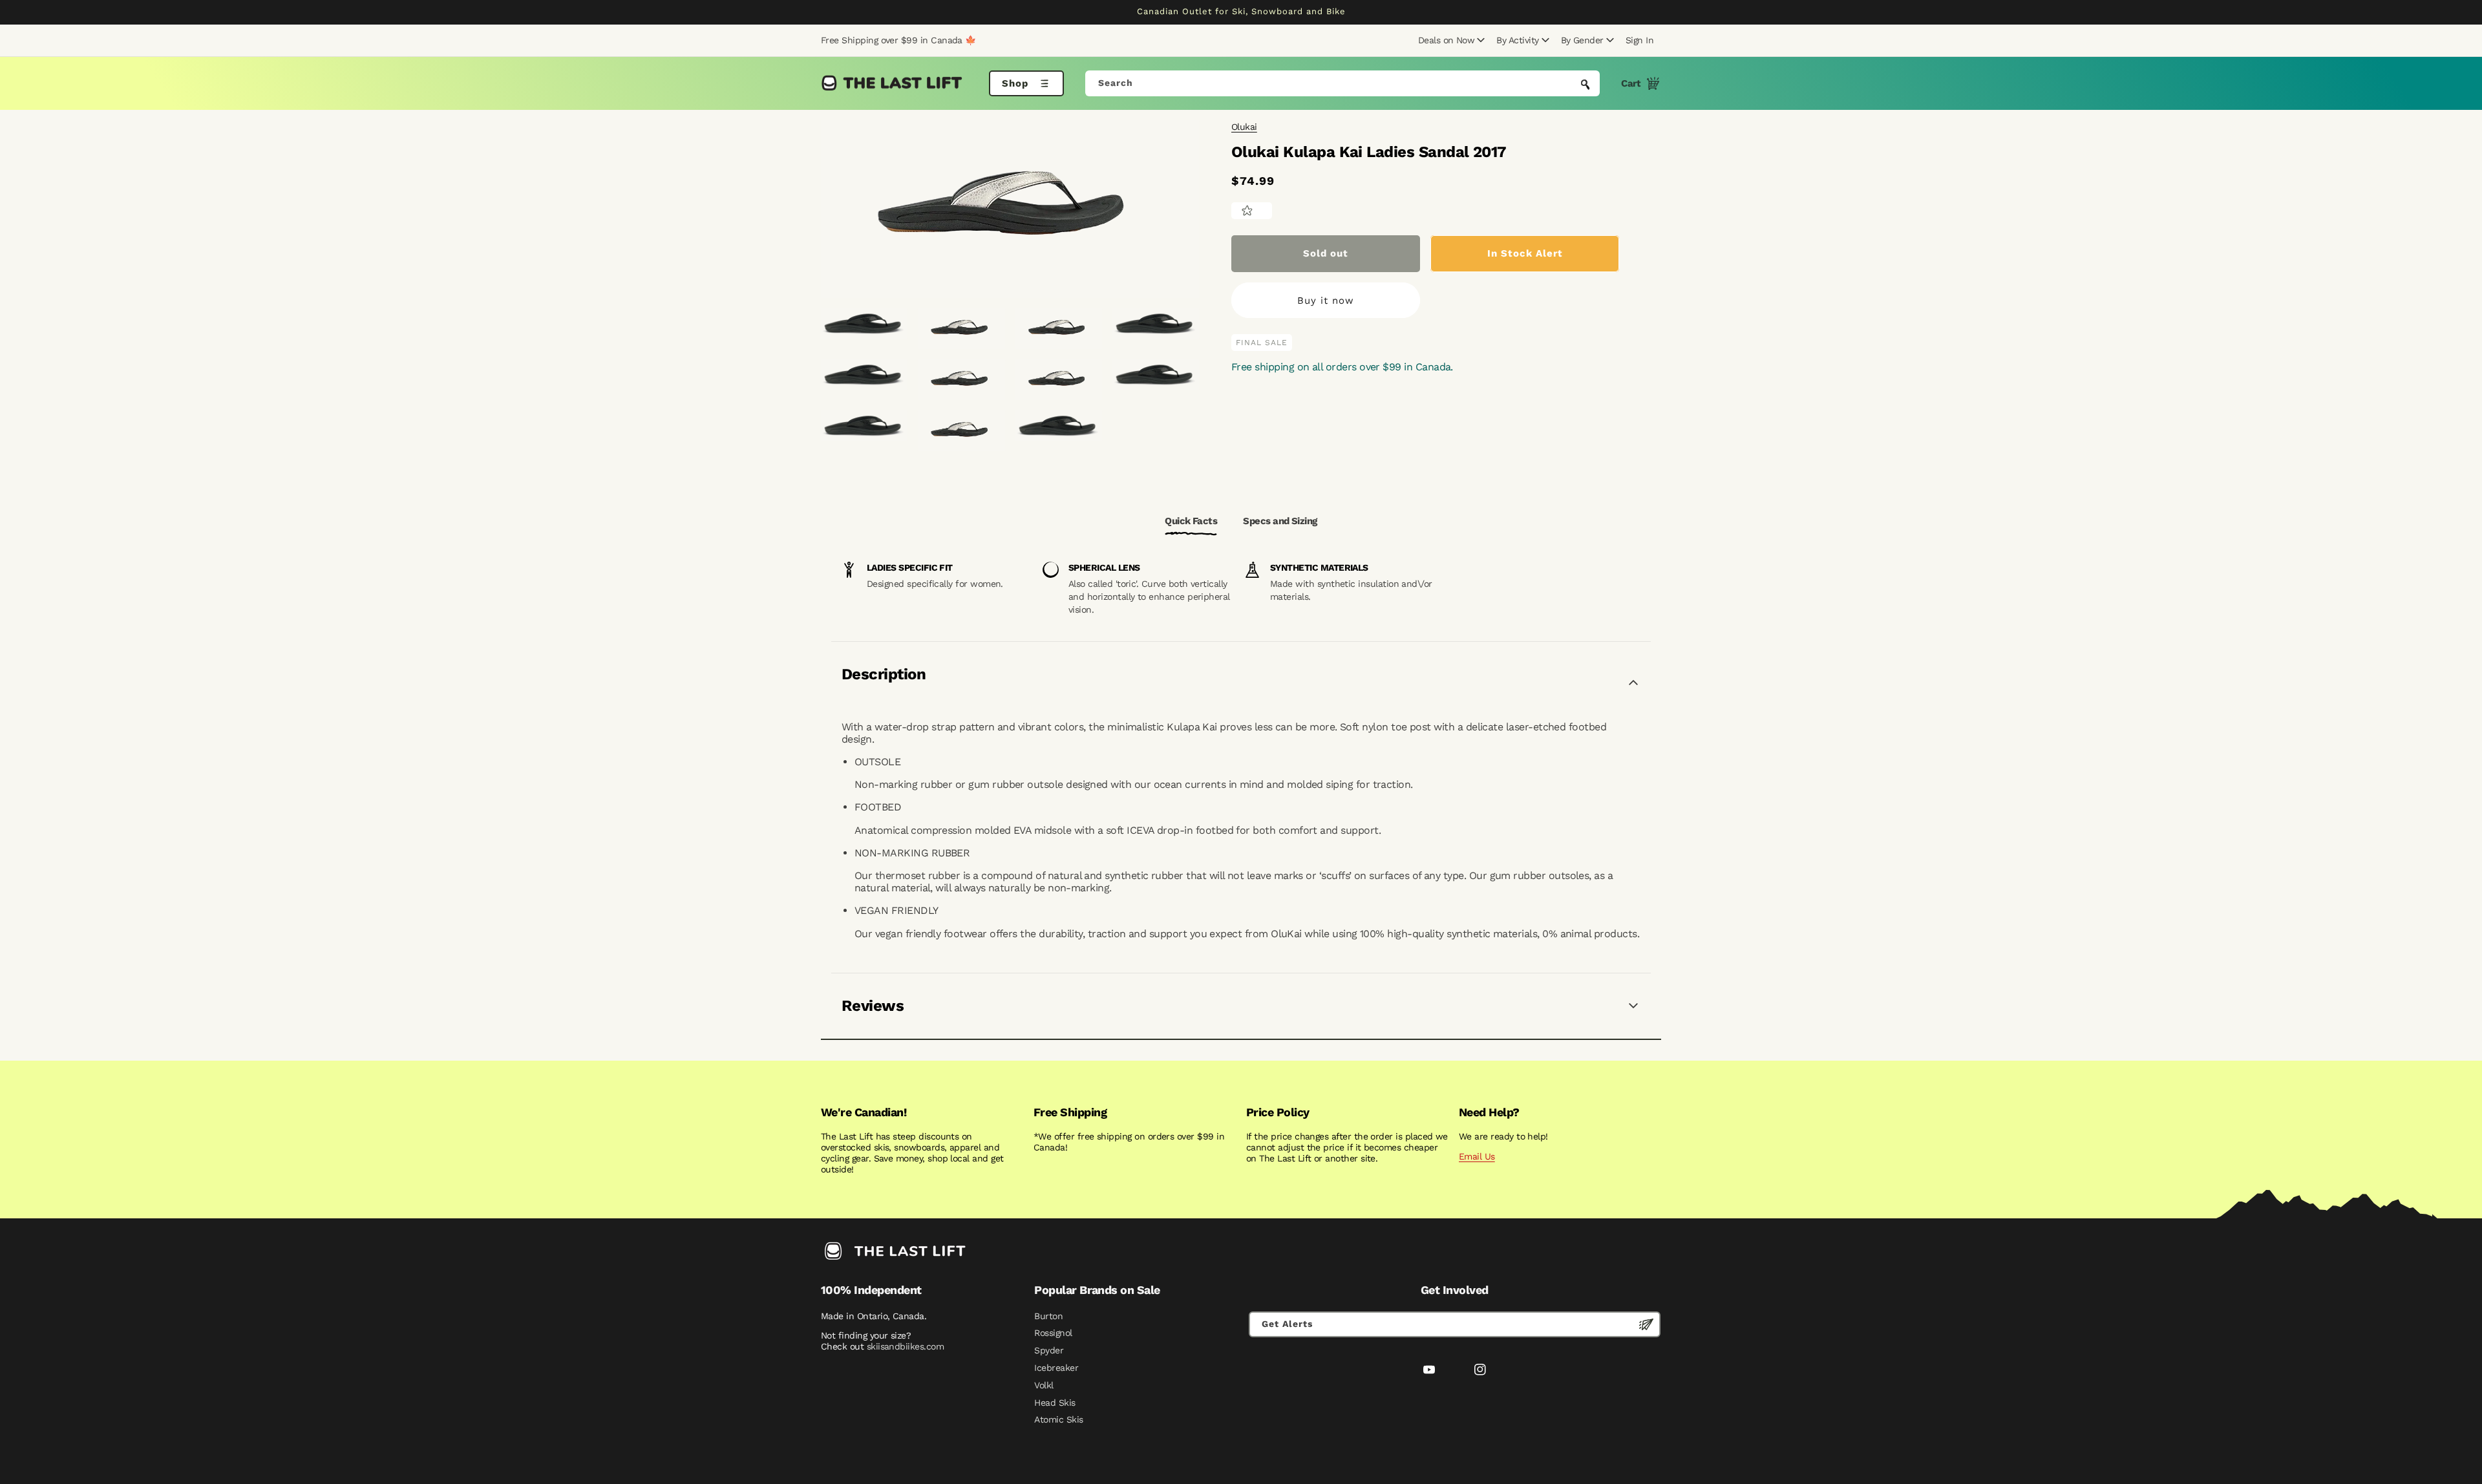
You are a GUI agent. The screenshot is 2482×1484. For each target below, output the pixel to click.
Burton (1048, 1316)
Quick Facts (1191, 521)
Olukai (1244, 127)
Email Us (1477, 1156)
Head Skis (1055, 1403)
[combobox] (1343, 83)
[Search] (1586, 85)
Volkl (1044, 1385)
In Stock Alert (1525, 253)
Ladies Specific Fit (910, 567)
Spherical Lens (1104, 567)
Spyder (1049, 1350)
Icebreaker (1056, 1368)
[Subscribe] (1646, 1324)
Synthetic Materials (1319, 567)
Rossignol (1053, 1333)
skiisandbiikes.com (905, 1346)
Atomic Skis (1058, 1419)
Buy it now (1326, 301)
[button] (1450, 40)
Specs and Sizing (1280, 521)
